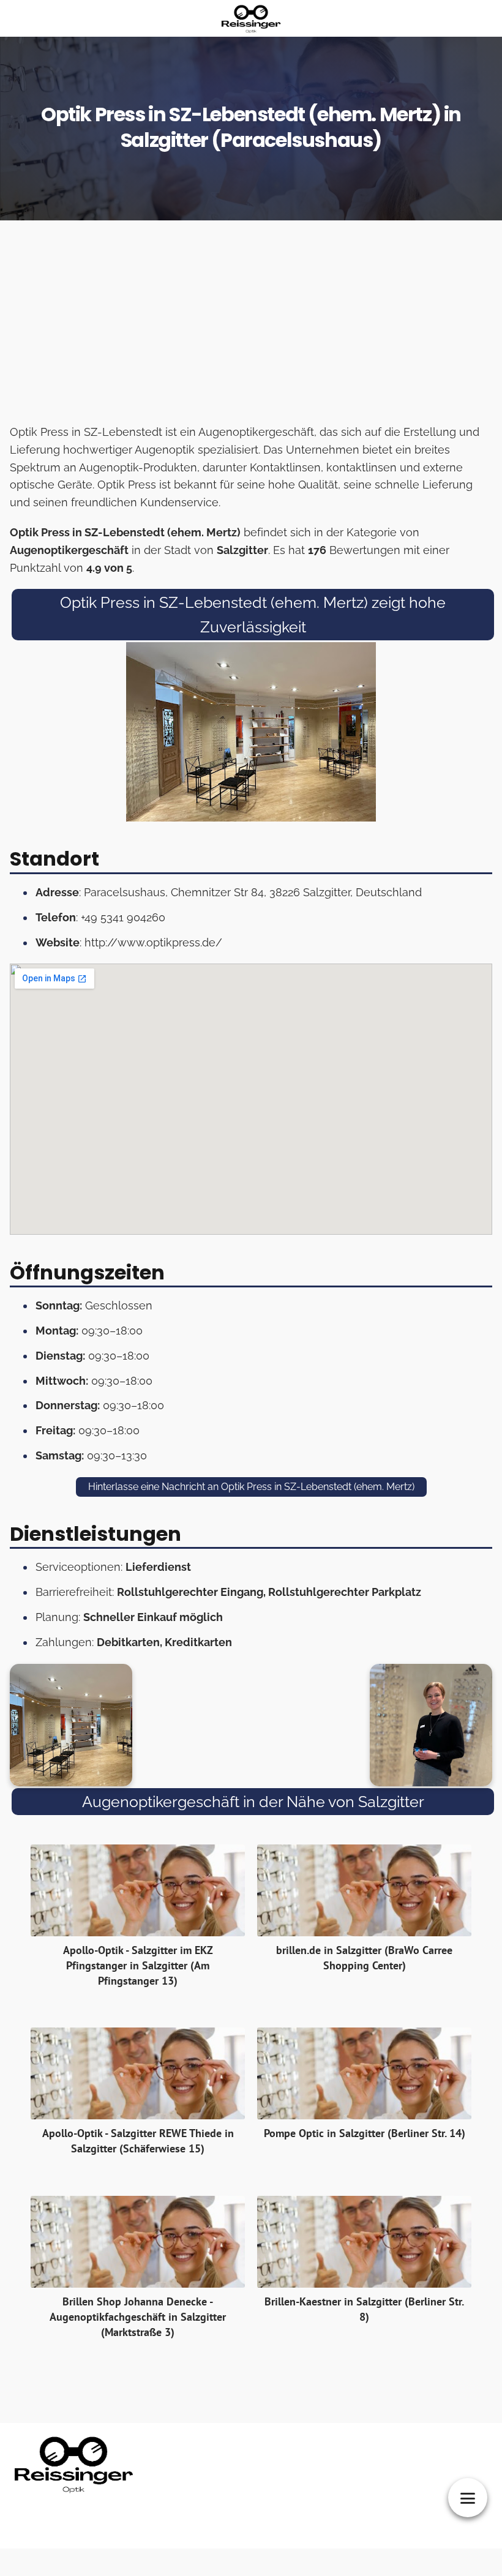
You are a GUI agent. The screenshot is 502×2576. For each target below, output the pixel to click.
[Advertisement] (251, 326)
